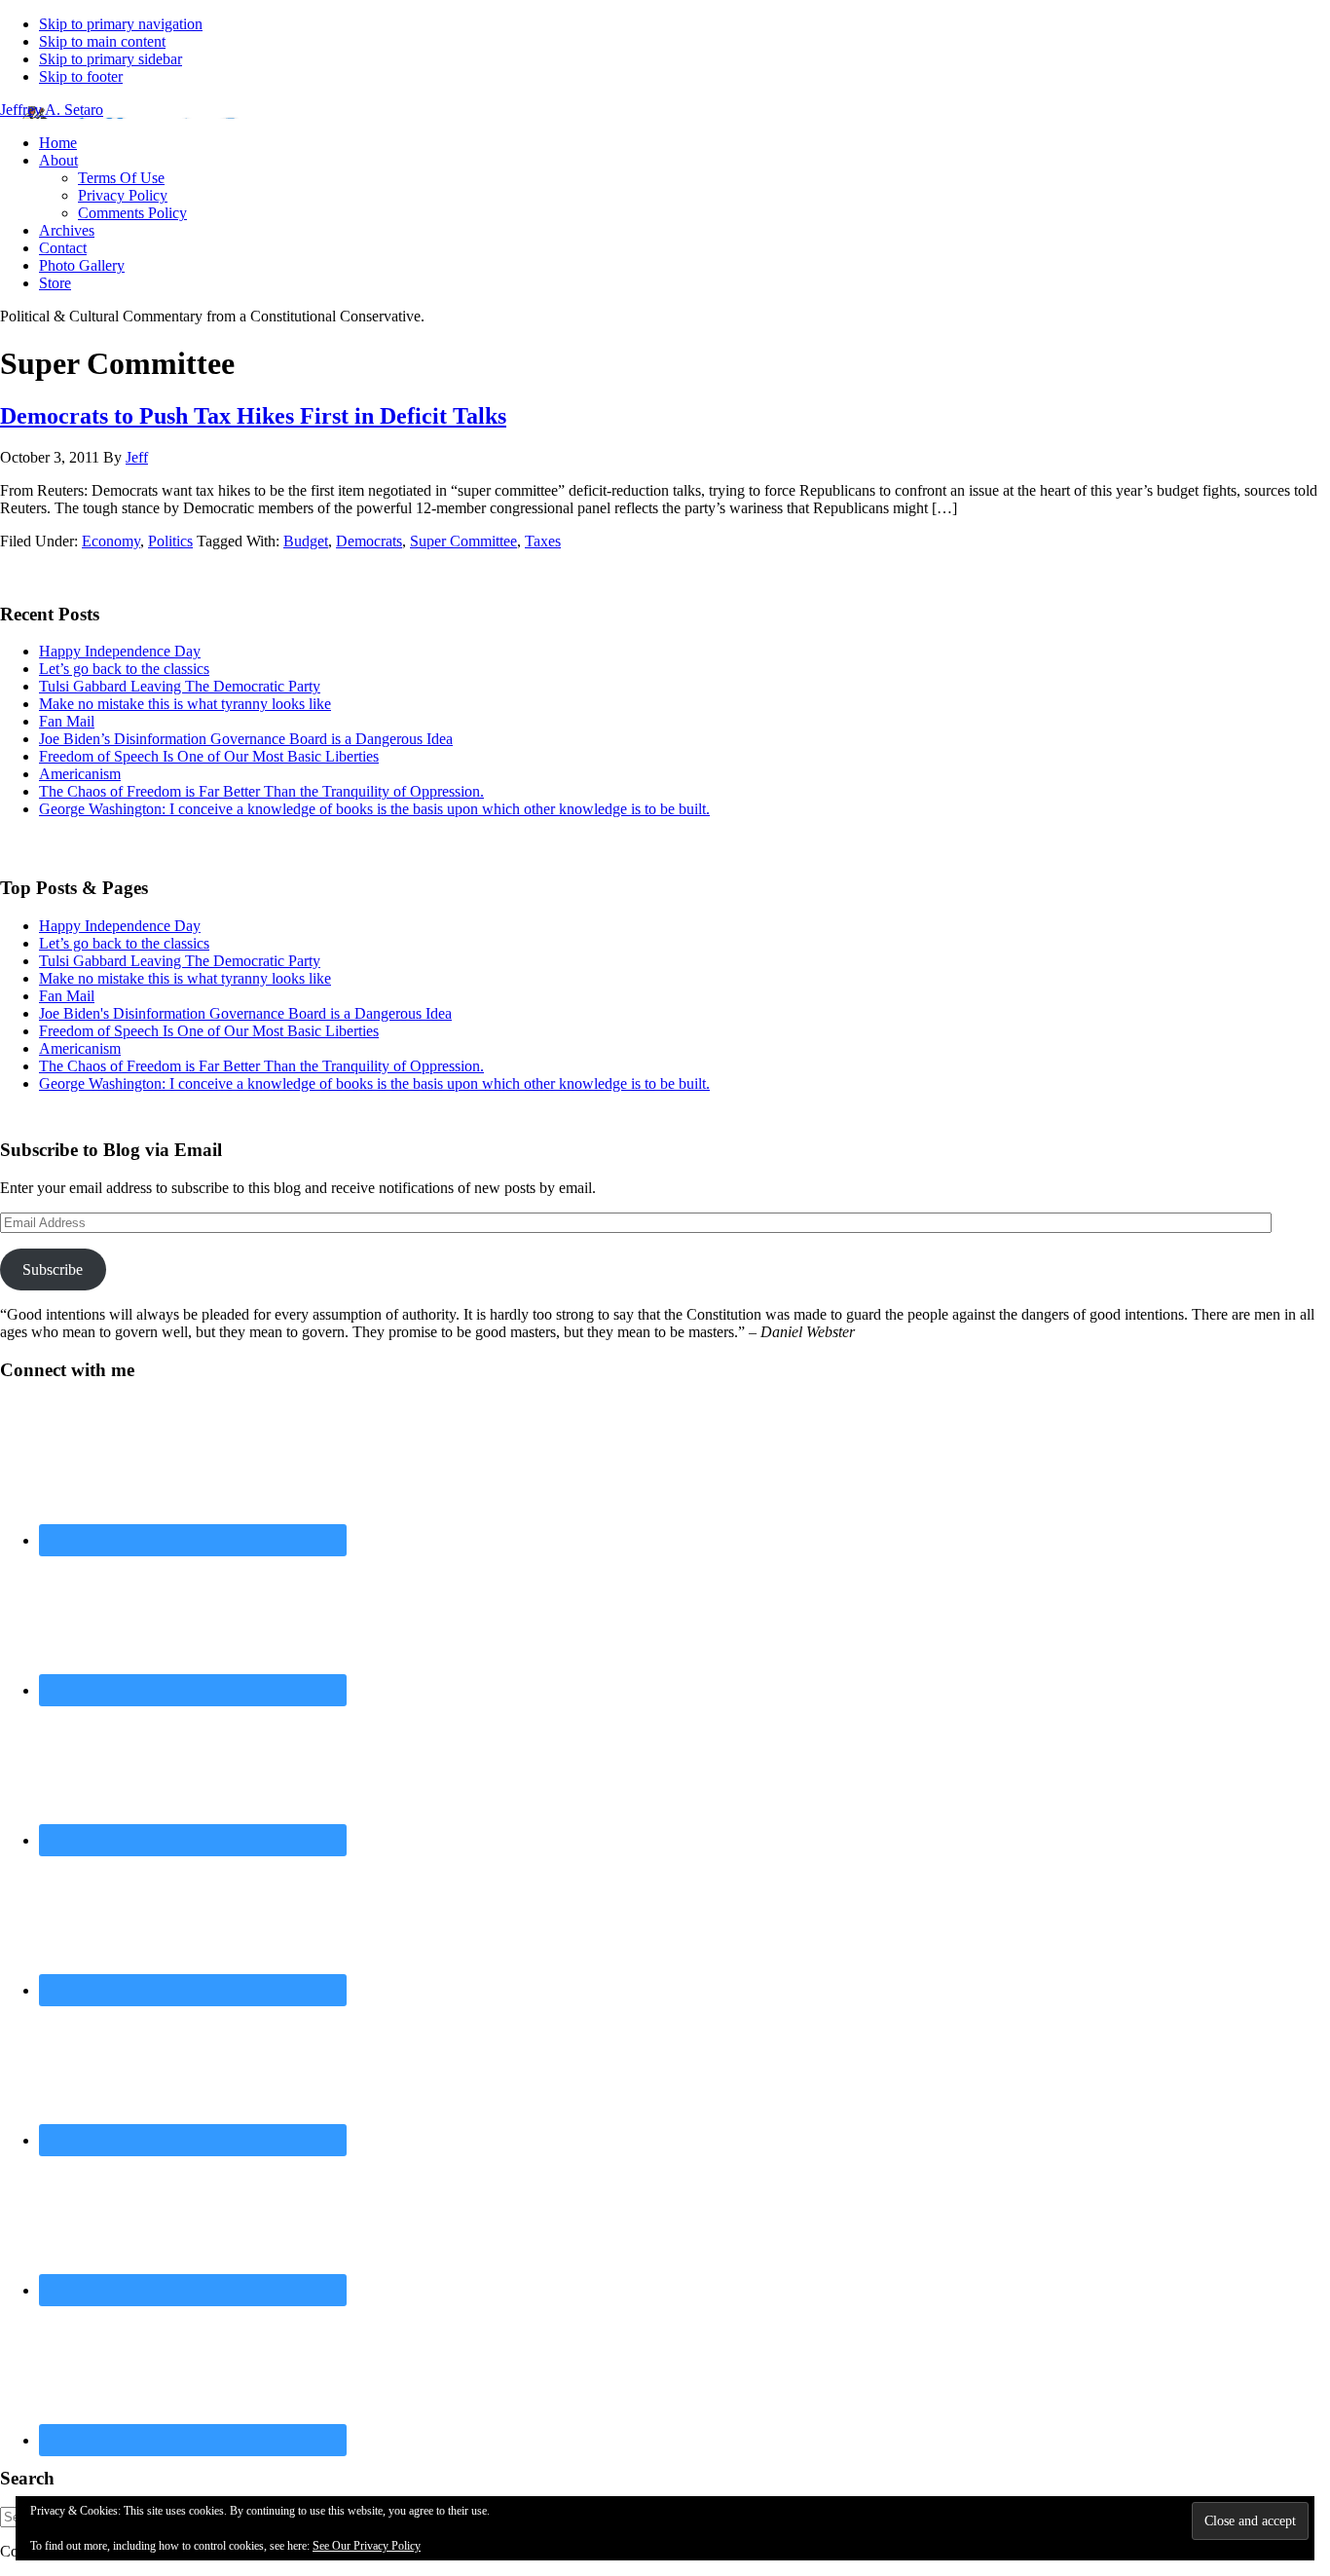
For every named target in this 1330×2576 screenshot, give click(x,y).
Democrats (369, 541)
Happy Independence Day (120, 651)
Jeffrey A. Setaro (52, 110)
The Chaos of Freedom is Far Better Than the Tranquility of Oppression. (261, 791)
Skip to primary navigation (121, 24)
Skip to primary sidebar (111, 59)
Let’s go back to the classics (124, 669)
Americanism (80, 774)
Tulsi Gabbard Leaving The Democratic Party (180, 686)
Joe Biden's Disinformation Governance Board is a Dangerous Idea (245, 1013)
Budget (306, 541)
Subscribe (53, 1269)
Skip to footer (81, 76)
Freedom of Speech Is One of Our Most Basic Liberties (209, 756)
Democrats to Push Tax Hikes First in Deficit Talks (253, 416)
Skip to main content (102, 41)
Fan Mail (67, 721)
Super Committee (463, 541)
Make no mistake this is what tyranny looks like (185, 704)
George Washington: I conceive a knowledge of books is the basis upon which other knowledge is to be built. (374, 809)
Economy (111, 541)
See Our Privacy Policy (367, 2546)
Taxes (543, 541)
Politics (170, 541)
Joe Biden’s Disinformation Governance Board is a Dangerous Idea (246, 739)
